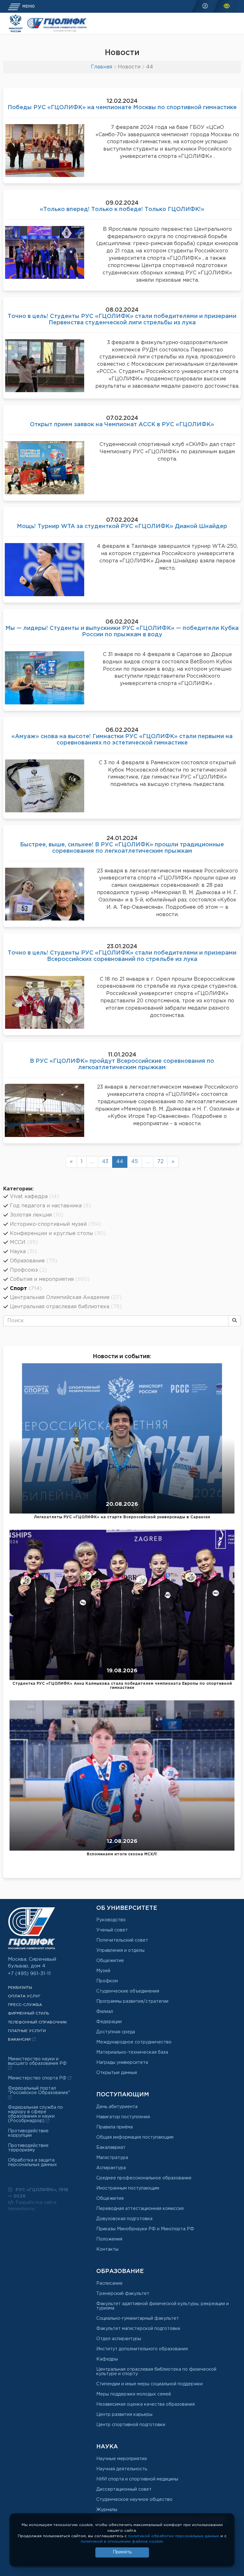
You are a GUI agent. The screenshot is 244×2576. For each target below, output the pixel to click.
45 (135, 1162)
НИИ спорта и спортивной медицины (137, 2479)
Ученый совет (112, 1930)
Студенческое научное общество (134, 2500)
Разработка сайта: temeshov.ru (33, 2206)
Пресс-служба (25, 2005)
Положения (109, 2239)
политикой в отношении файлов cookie (122, 2541)
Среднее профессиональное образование (144, 2178)
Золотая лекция (37, 1215)
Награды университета (122, 2063)
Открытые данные (117, 2073)
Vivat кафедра (34, 1197)
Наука (23, 1252)
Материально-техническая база (132, 2052)
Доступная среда (116, 2032)
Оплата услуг (24, 1996)
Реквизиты (20, 1988)
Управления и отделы (120, 1951)
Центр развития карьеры (124, 2415)
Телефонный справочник (37, 2022)
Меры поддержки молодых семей (134, 2394)
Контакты (107, 2249)
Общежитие (110, 1961)
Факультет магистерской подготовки (138, 2329)
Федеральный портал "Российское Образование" (39, 2091)
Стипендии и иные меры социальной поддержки (149, 2384)
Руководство (111, 1920)
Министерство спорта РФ (38, 2078)
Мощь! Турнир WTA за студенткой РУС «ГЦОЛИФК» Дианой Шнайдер (122, 526)
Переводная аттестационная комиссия (140, 2209)
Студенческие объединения (128, 1991)
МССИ (24, 1242)
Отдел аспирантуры (119, 2339)
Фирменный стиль (29, 2013)
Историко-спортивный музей (56, 1224)
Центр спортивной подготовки (131, 2425)
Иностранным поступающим (128, 2188)
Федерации (109, 2022)
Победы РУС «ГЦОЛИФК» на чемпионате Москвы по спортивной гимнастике (122, 108)
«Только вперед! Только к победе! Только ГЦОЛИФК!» (122, 209)
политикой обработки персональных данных (174, 2536)
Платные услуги (27, 2031)
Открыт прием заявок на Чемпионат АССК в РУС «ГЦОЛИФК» (122, 425)
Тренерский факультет (123, 2294)
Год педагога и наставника (50, 1206)
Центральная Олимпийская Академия (66, 1298)
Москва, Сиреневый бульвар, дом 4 (32, 1963)
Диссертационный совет (124, 2489)
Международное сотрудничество (134, 2042)
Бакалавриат (111, 2148)
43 (105, 1162)
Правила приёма (115, 2127)
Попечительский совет (122, 1940)
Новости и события (121, 1357)
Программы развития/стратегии (132, 2001)
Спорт (26, 1289)
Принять (122, 2552)
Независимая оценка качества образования (146, 2404)
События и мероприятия (50, 1279)
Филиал (105, 2012)
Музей (103, 1971)
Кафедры (107, 2359)
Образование (34, 1261)
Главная (102, 67)
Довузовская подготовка (124, 2219)
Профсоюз (28, 1270)
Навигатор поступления (123, 2117)
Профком (107, 1981)
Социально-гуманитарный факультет (138, 2318)
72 (160, 1162)
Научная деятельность (122, 2469)
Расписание (109, 2283)
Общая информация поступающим (135, 2137)
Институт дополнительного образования (142, 2349)
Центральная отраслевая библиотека (66, 1307)
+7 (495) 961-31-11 (29, 1974)
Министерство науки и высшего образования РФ (37, 2061)
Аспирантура (111, 2168)
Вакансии (20, 2040)
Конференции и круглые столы (58, 1234)
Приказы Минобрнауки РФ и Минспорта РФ (145, 2229)
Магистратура (112, 2158)
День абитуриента (117, 2107)
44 (120, 1162)
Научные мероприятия (122, 2459)
